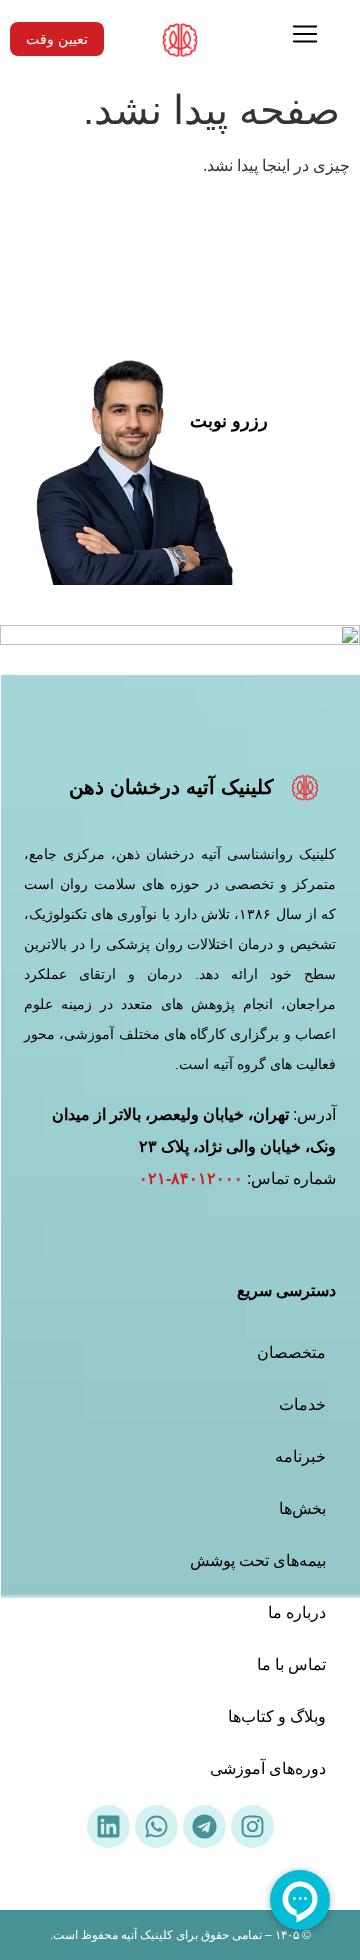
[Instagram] (252, 1826)
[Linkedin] (108, 1826)
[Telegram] (204, 1826)
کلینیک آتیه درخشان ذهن (171, 787)
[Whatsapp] (156, 1826)
